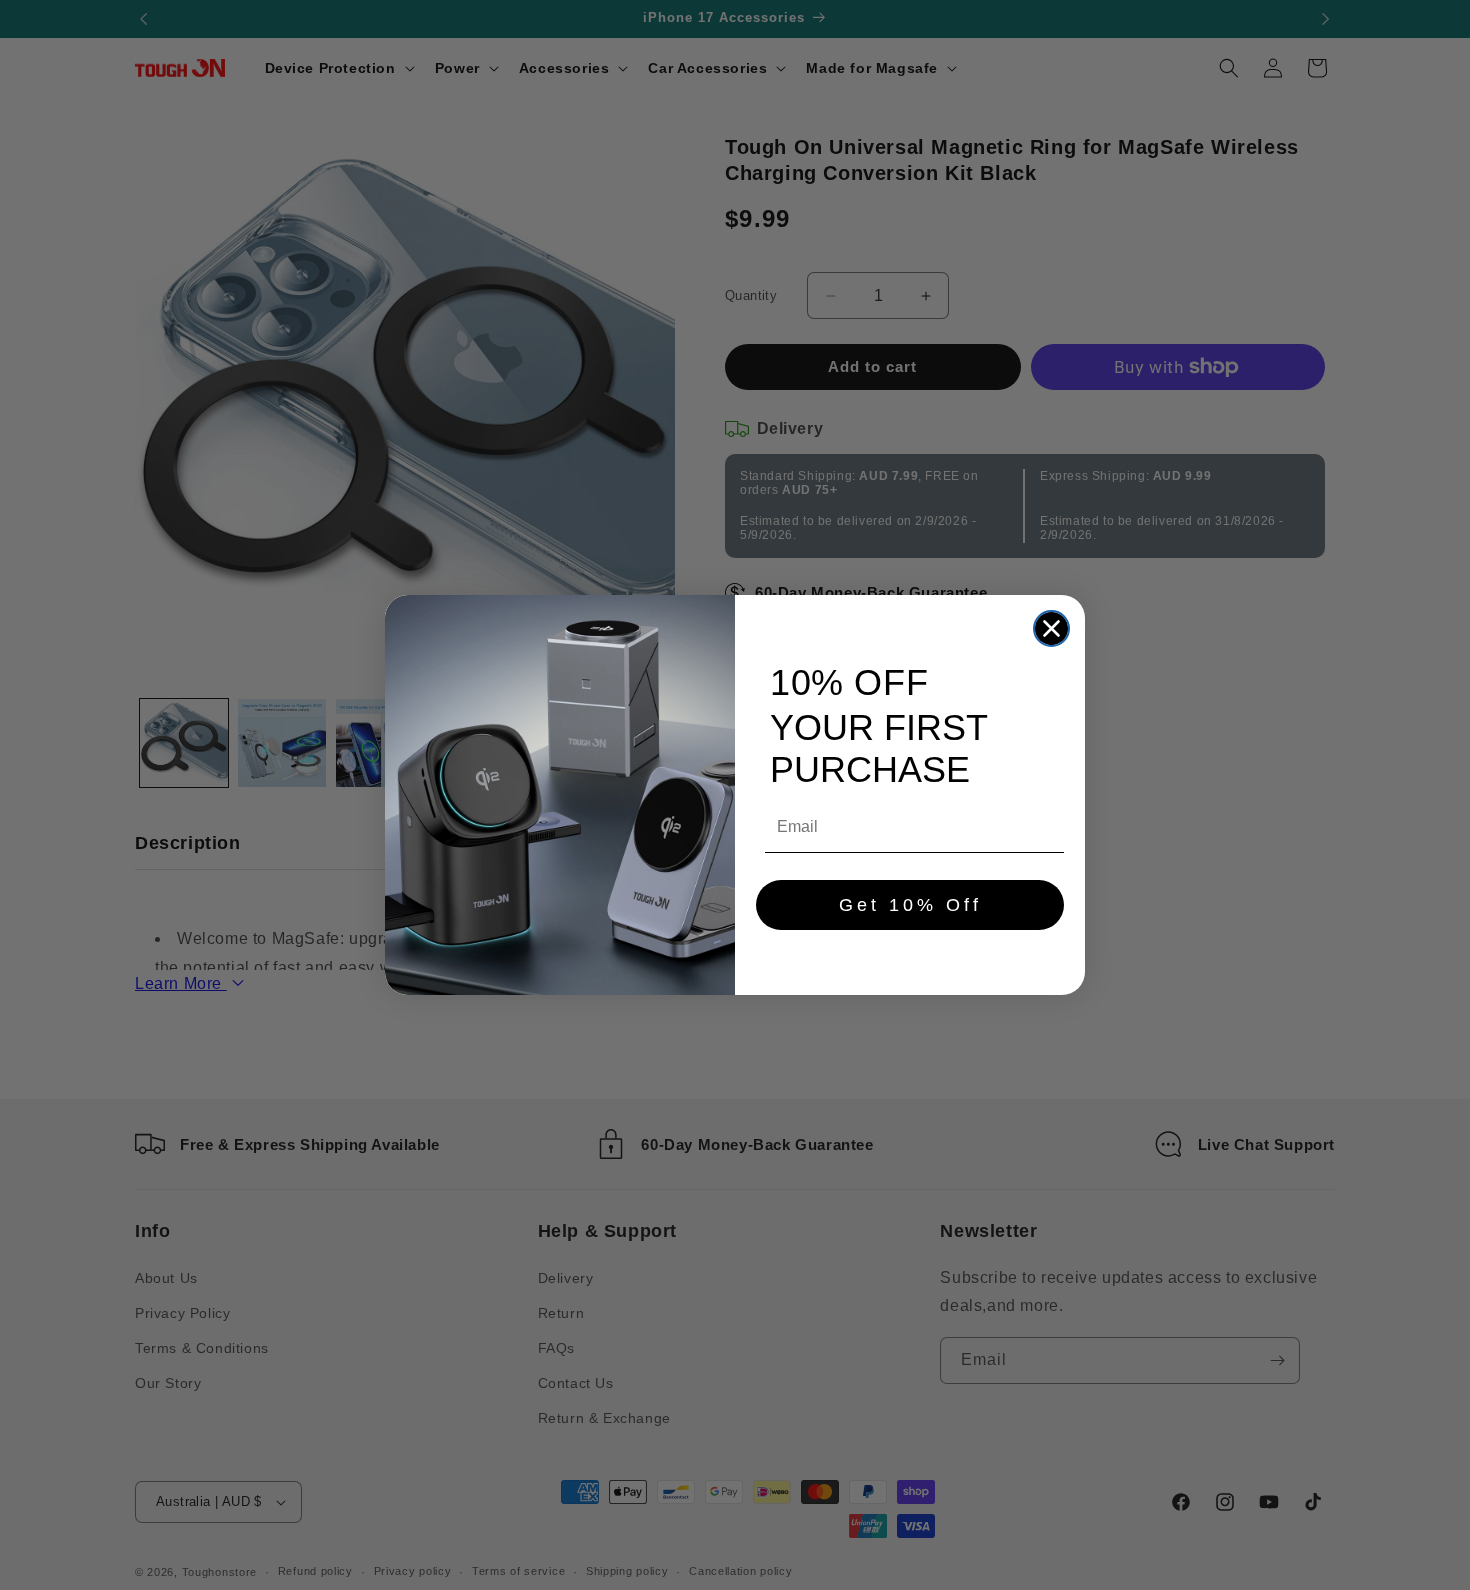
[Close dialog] (1051, 628)
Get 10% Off (910, 905)
